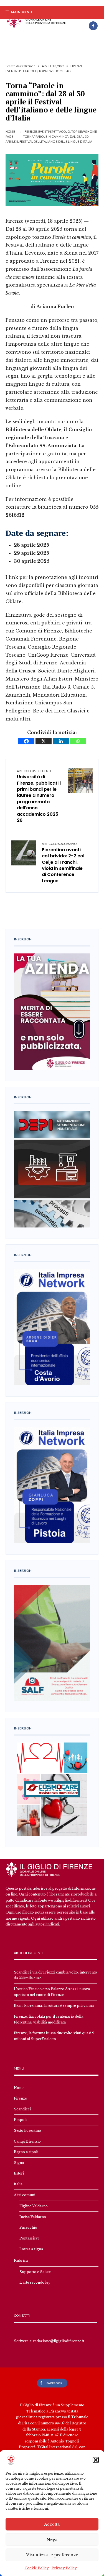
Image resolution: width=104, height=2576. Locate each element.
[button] (96, 2460)
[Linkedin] (61, 741)
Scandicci (22, 2109)
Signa (19, 2163)
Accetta (52, 2524)
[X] (44, 741)
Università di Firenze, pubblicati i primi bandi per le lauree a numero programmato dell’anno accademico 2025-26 (39, 796)
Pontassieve (30, 2238)
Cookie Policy (37, 2568)
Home (10, 131)
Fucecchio (28, 2227)
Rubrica (21, 2260)
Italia (18, 2184)
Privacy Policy (64, 2568)
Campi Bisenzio (27, 2141)
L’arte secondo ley (35, 2282)
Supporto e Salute (35, 2272)
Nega (52, 2539)
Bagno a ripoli (26, 2152)
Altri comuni (25, 2195)
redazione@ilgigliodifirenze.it (59, 2341)
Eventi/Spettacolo (21, 71)
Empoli (20, 2120)
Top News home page (55, 71)
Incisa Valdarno (33, 2217)
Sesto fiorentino (27, 2131)
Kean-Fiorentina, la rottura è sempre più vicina (54, 2006)
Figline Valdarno (34, 2206)
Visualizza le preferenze (52, 2555)
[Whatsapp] (78, 741)
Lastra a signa (31, 2249)
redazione (28, 66)
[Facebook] (93, 26)
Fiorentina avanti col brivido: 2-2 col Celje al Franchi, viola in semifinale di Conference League (63, 863)
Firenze (77, 66)
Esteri (19, 2173)
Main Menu (21, 12)
